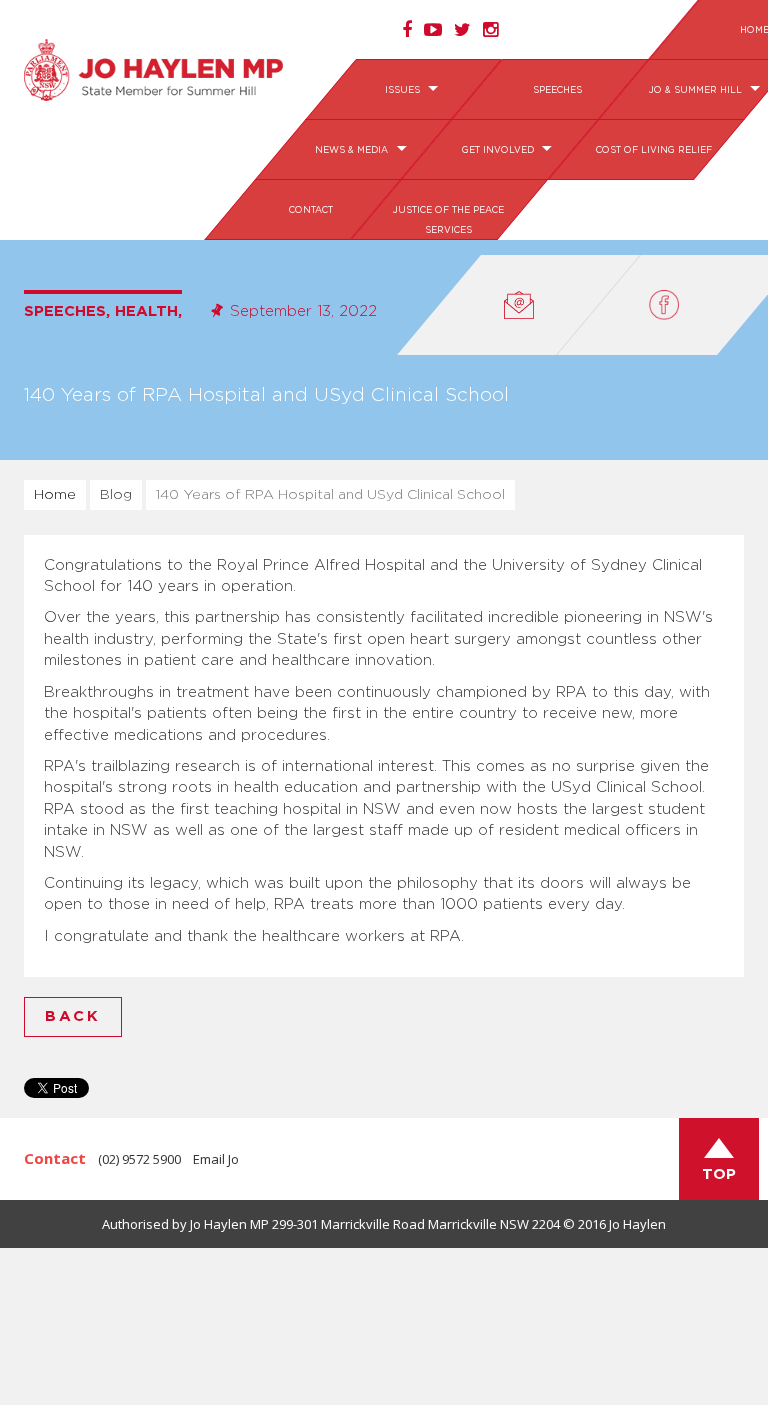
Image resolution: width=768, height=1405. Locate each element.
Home (55, 495)
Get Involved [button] (499, 150)
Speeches (557, 90)
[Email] (519, 305)
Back (73, 1016)
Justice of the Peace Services (448, 220)
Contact (310, 210)
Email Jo (216, 1159)
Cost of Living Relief (654, 150)
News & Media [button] (353, 150)
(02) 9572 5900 (139, 1159)
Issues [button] (404, 90)
